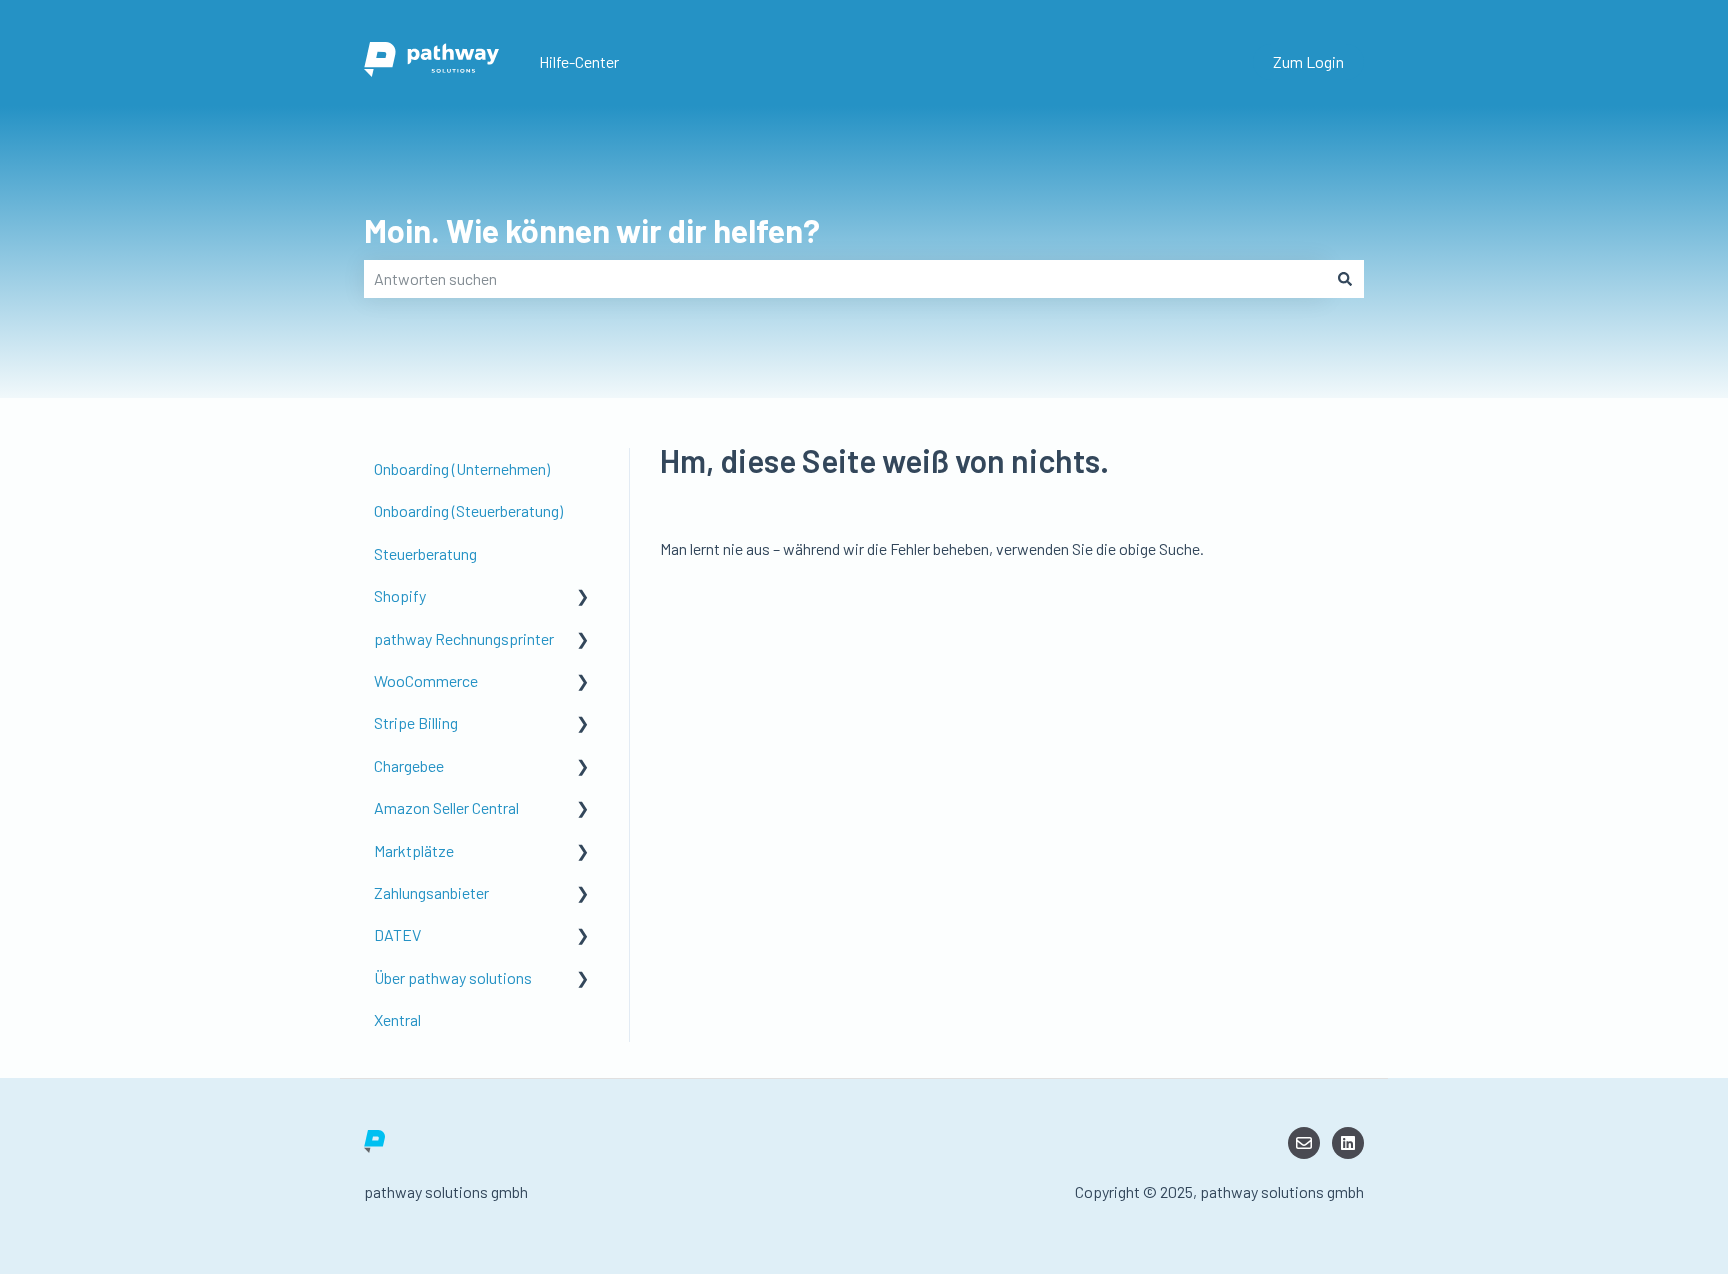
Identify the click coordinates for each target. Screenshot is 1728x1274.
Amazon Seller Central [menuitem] (446, 807)
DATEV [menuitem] (397, 934)
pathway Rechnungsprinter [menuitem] (464, 638)
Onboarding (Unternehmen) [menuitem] (462, 468)
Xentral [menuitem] (397, 1019)
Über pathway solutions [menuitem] (453, 977)
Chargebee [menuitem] (409, 765)
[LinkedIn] (1348, 1143)
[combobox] (845, 279)
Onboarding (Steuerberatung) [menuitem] (468, 510)
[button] (583, 597)
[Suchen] (1345, 279)
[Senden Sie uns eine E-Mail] (1304, 1143)
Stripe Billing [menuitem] (416, 722)
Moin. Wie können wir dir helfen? (592, 230)
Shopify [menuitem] (400, 595)
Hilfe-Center (579, 61)
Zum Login (1308, 61)
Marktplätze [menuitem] (414, 850)
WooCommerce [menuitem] (426, 680)
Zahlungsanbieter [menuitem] (431, 892)
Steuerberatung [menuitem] (425, 553)
